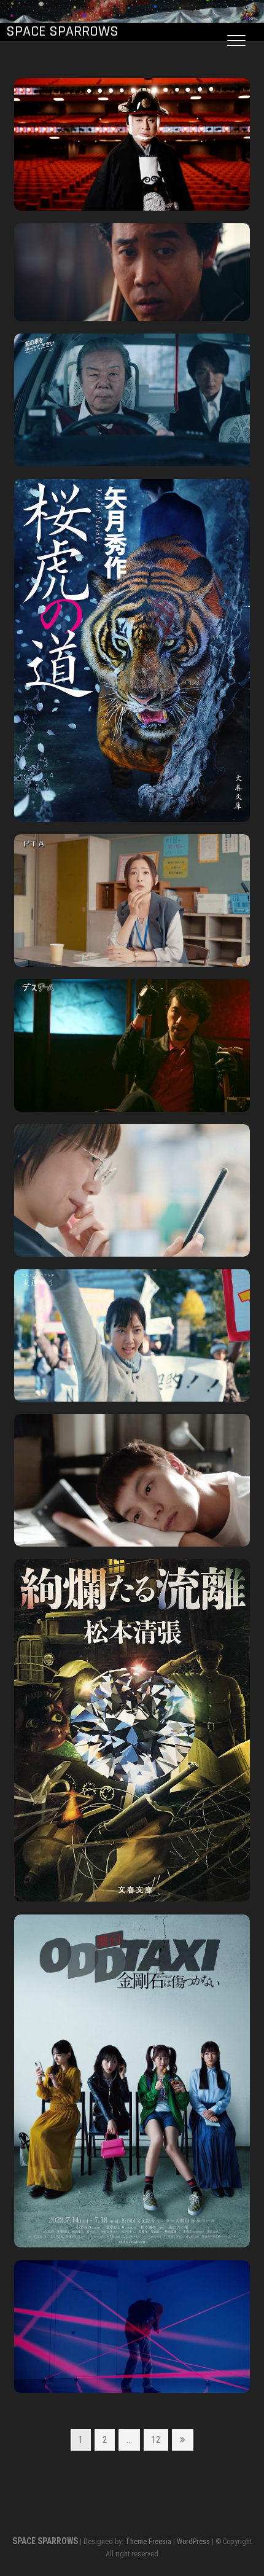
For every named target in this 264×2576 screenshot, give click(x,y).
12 (156, 2442)
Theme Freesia (148, 2542)
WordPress (193, 2542)
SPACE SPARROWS (62, 32)
